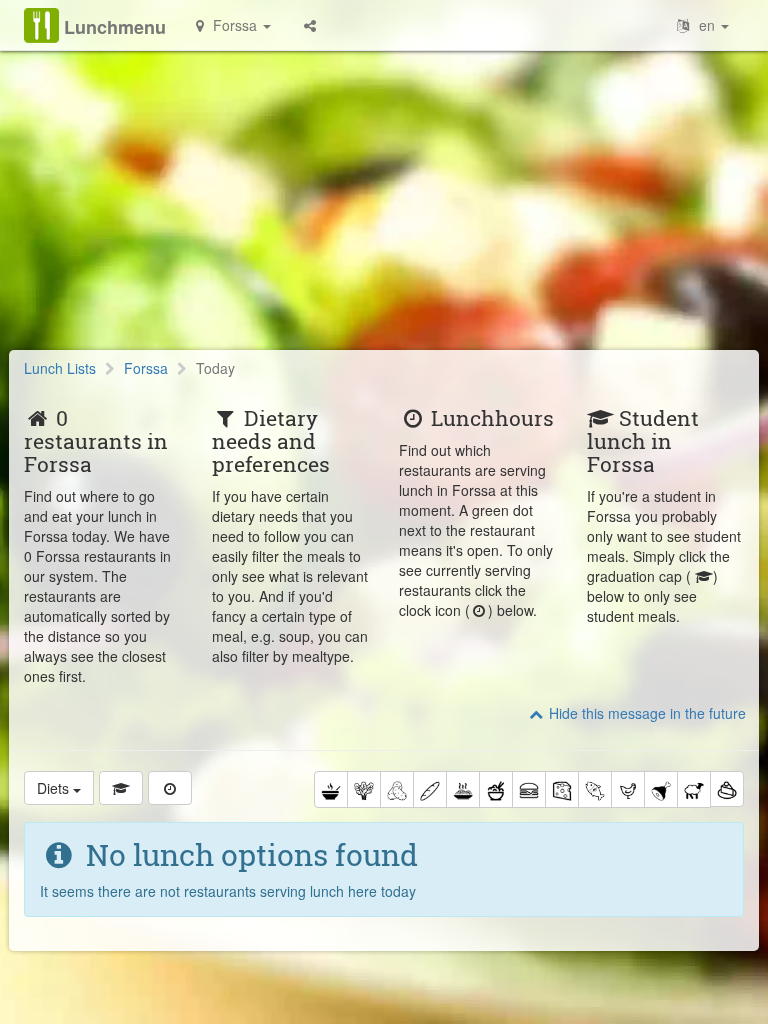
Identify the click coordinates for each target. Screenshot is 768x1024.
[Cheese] (562, 789)
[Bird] (628, 789)
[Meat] (661, 789)
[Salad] (364, 789)
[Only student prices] (121, 788)
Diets (55, 788)
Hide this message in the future (645, 713)
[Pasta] (463, 789)
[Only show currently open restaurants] (170, 788)
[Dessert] (727, 789)
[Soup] (331, 789)
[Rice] (496, 789)
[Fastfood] (529, 789)
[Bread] (430, 789)
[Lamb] (694, 789)
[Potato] (397, 789)
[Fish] (595, 789)
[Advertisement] (384, 210)
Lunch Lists (60, 368)
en (707, 25)
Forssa (146, 368)
